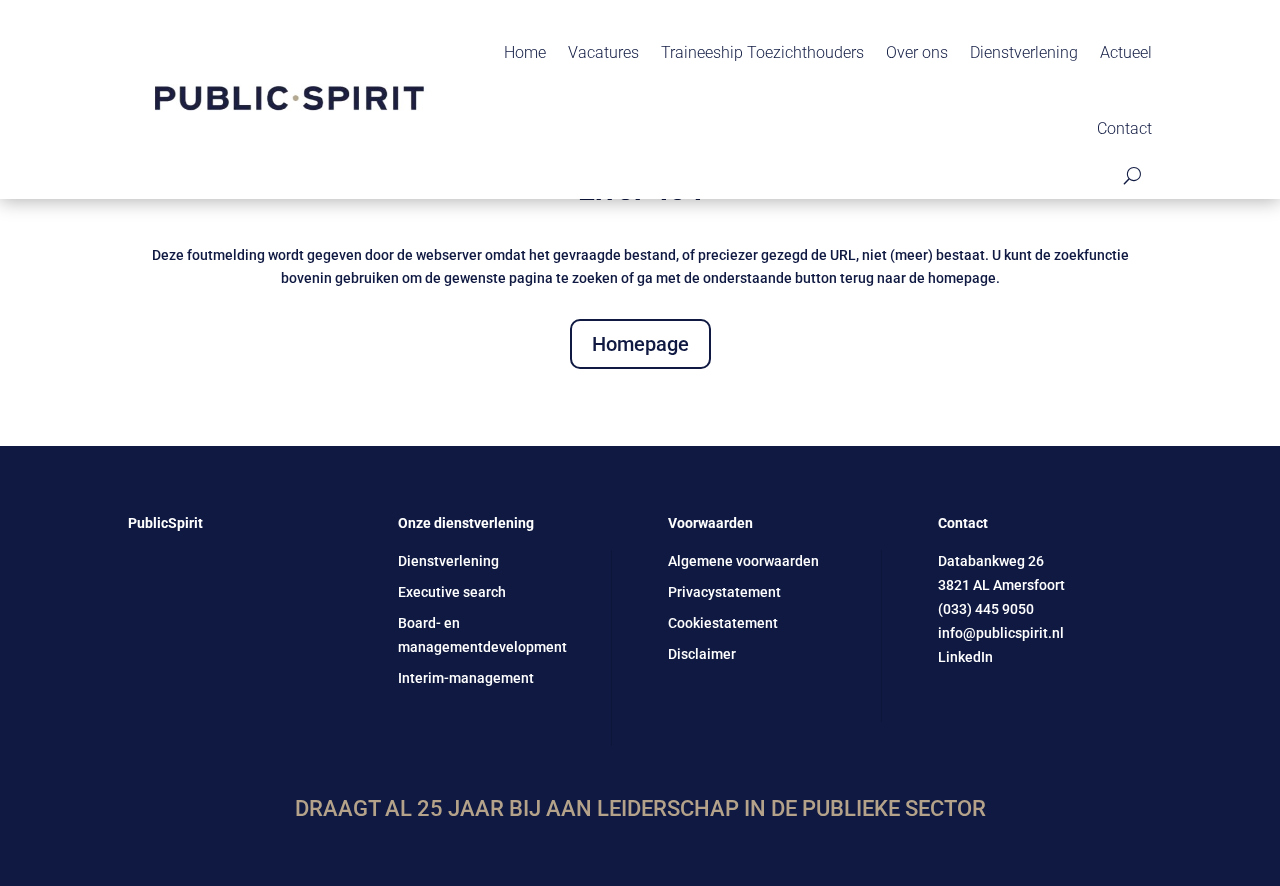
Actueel (1126, 52)
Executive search (452, 592)
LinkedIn (965, 657)
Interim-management (466, 678)
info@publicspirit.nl (1001, 633)
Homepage (640, 344)
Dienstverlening (1024, 52)
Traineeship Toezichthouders (762, 52)
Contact (1124, 128)
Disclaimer (702, 654)
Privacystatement (724, 592)
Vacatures (603, 52)
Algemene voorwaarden (743, 561)
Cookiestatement (723, 623)
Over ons (917, 52)
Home (525, 52)
